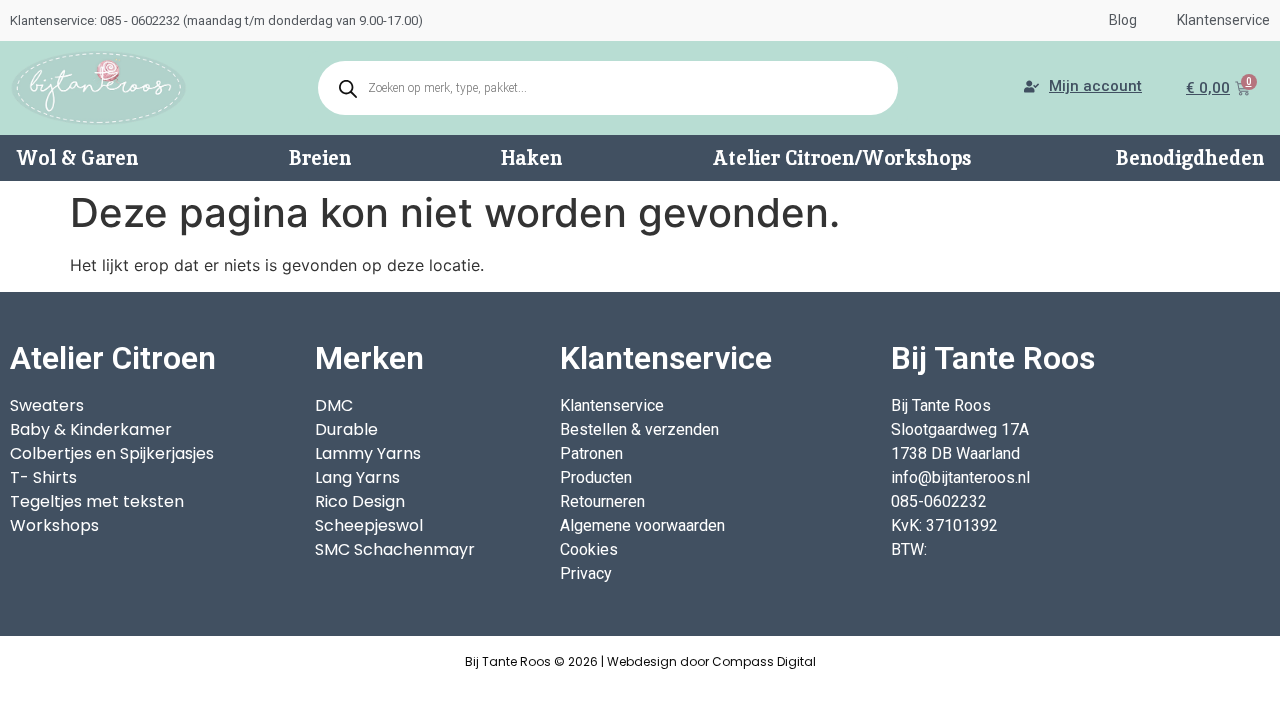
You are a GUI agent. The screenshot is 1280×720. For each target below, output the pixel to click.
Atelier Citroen (113, 358)
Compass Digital (764, 661)
